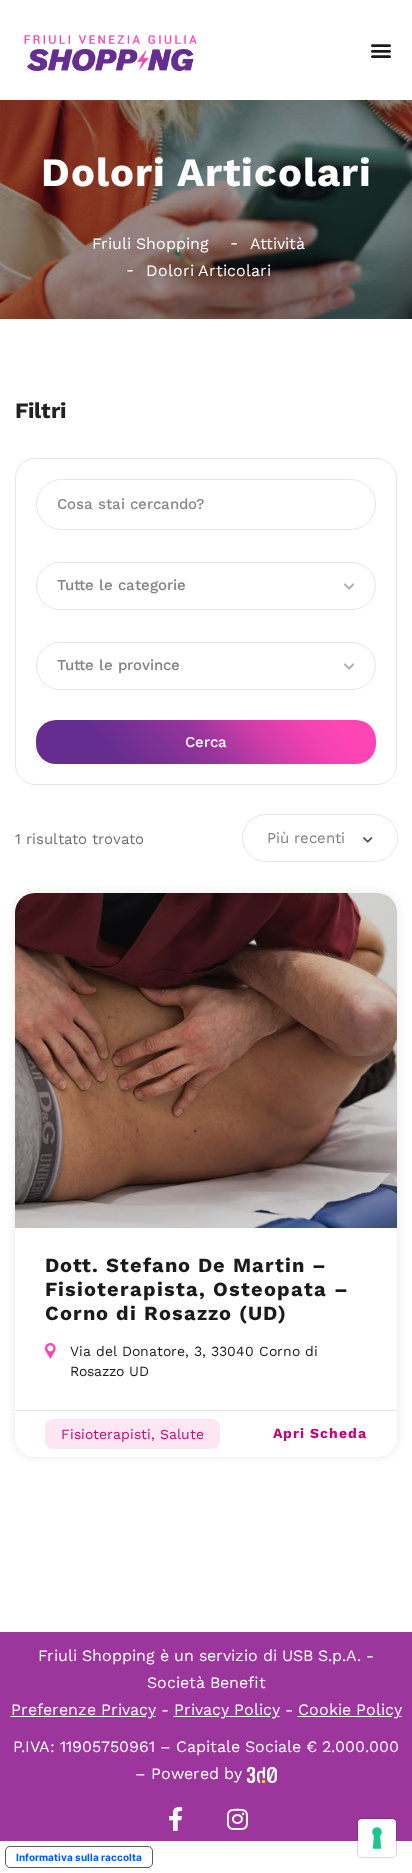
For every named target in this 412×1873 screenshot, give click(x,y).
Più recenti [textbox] (306, 838)
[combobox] (320, 838)
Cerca (206, 742)
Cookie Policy (350, 1709)
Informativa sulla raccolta (79, 1857)
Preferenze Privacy (83, 1709)
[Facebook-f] (175, 1819)
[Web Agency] (262, 1773)
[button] (380, 50)
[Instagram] (237, 1819)
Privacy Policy (227, 1709)
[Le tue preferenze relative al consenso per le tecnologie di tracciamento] (377, 1838)
